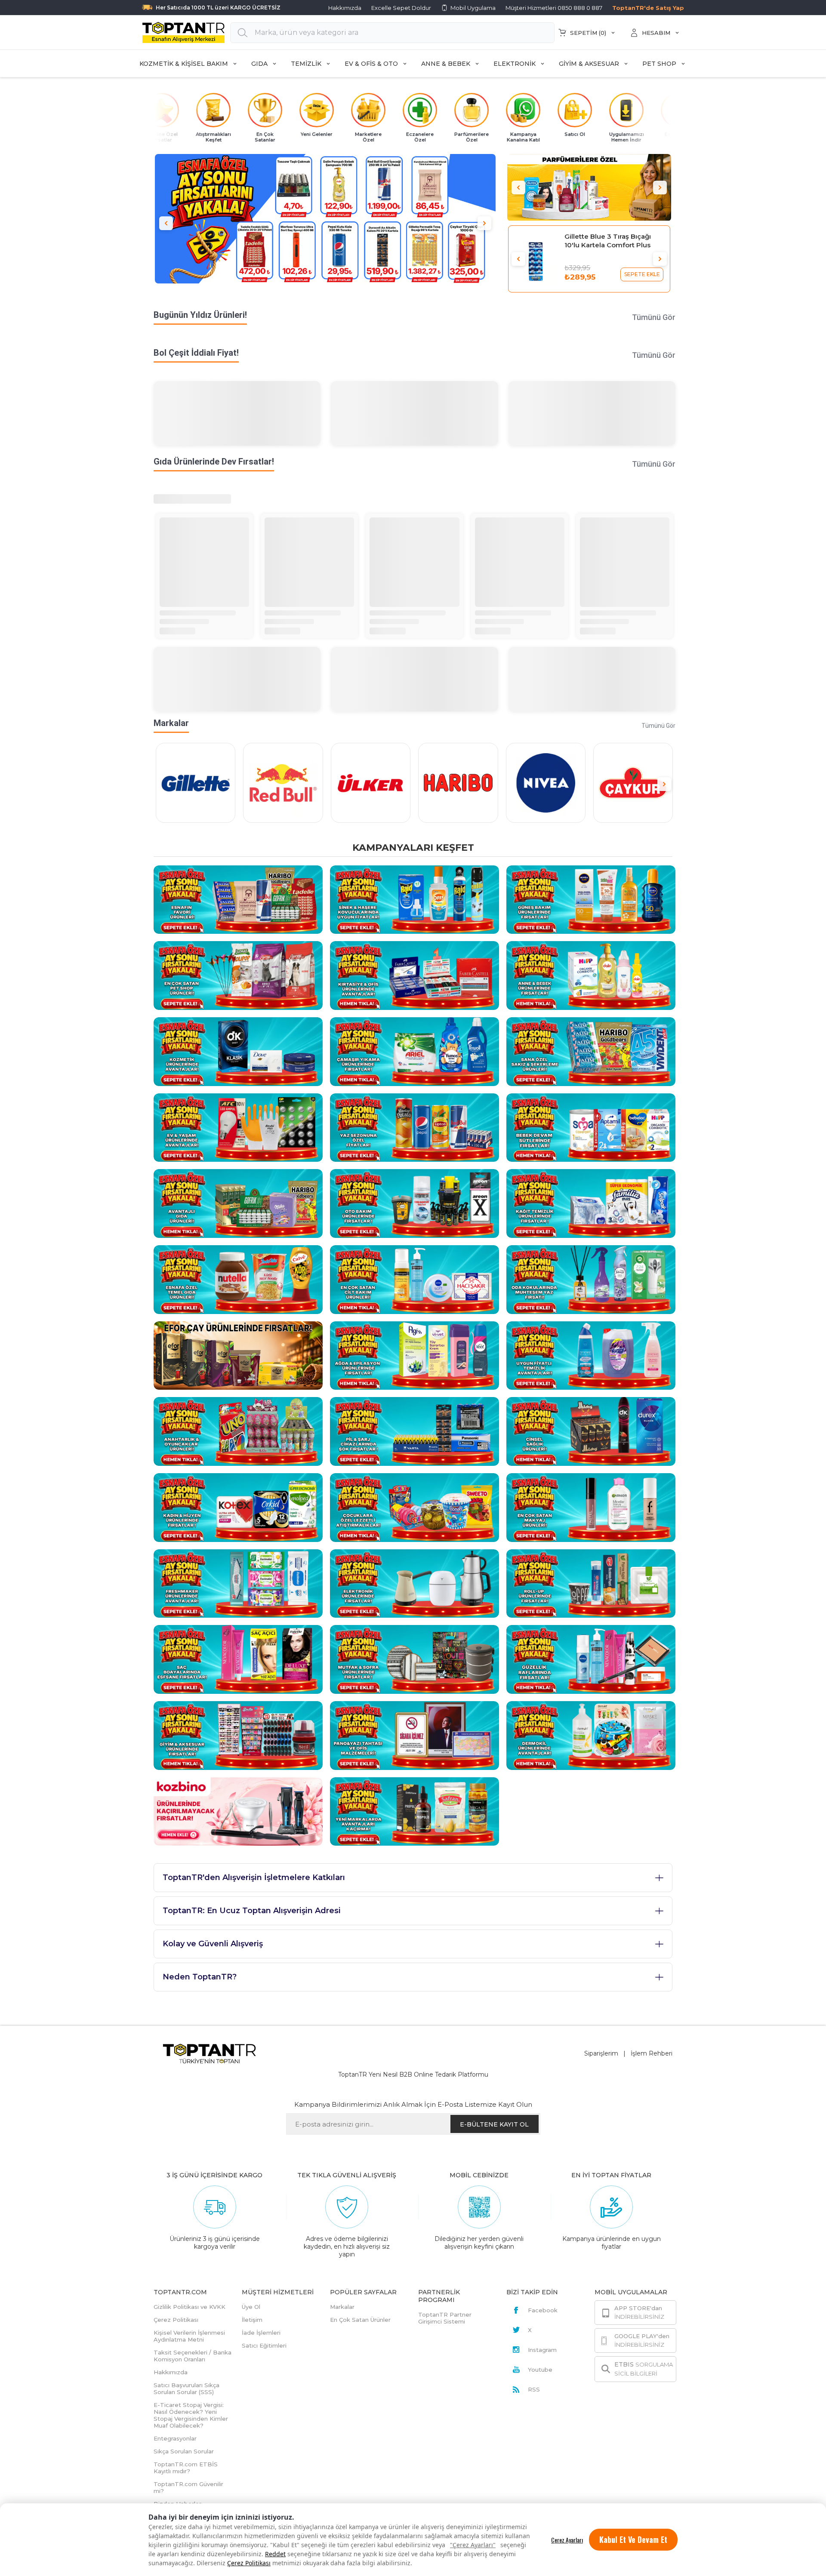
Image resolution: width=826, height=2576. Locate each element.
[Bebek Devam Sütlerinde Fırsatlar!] (591, 1127)
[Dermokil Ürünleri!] (591, 1735)
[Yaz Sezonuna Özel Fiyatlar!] (415, 1127)
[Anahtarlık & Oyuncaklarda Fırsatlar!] (238, 1431)
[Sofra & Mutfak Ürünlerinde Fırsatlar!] (415, 1659)
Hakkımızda (345, 8)
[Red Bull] (283, 783)
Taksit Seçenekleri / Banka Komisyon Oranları (193, 2356)
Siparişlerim (601, 2053)
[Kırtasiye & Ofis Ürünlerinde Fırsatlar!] (415, 975)
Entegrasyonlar (175, 2438)
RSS (534, 2389)
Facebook (543, 2310)
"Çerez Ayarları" (473, 2545)
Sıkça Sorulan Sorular (184, 2451)
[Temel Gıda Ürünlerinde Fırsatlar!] (238, 1279)
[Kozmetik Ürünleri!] (238, 1051)
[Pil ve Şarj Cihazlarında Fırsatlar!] (415, 1431)
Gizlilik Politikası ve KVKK (190, 2307)
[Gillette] (196, 783)
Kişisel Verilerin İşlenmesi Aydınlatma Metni (189, 2336)
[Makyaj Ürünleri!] (591, 1507)
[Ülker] (371, 783)
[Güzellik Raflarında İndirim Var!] (591, 1659)
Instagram (542, 2350)
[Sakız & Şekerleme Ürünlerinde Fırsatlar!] (591, 1051)
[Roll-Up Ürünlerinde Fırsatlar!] (591, 1583)
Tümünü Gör (654, 317)
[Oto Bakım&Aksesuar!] (415, 1203)
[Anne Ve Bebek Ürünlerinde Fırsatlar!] (591, 975)
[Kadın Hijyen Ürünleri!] (238, 1507)
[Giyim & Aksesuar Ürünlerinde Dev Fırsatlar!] (238, 1735)
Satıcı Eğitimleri (264, 2345)
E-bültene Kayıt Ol (494, 2124)
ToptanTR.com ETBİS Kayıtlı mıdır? (186, 2468)
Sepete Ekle (642, 274)
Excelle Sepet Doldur (401, 8)
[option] (325, 223)
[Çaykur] (633, 783)
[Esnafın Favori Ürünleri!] (238, 899)
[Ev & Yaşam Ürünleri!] (238, 1127)
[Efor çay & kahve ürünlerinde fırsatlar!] (238, 1355)
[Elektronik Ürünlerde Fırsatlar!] (415, 1583)
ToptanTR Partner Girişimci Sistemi (445, 2318)
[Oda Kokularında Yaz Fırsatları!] (591, 1279)
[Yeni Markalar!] (415, 1811)
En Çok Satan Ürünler (360, 2320)
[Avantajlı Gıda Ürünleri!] (238, 1203)
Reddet (275, 2554)
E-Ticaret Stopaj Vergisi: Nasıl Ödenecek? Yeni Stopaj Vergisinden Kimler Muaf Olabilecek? (191, 2415)
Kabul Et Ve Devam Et (633, 2539)
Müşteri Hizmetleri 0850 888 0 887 (554, 8)
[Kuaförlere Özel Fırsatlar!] (589, 187)
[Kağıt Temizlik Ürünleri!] (591, 1203)
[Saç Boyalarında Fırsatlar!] (238, 1659)
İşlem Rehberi (652, 2053)
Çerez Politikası (249, 2563)
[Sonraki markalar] (664, 784)
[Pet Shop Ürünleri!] (238, 975)
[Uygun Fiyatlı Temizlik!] (591, 1355)
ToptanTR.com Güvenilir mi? (188, 2487)
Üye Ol (251, 2307)
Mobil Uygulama (473, 8)
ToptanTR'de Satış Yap (648, 8)
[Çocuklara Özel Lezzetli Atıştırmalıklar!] (415, 1507)
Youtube (540, 2370)
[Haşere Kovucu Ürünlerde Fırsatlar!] (415, 899)
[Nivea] (546, 783)
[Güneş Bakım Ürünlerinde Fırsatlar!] (591, 899)
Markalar (342, 2307)
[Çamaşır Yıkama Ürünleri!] (415, 1051)
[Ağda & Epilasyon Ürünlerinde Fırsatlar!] (415, 1355)
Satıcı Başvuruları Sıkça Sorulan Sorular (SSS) (186, 2388)
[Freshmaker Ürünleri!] (238, 1583)
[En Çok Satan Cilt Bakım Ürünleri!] (415, 1279)
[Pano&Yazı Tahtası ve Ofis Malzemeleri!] (415, 1735)
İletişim (252, 2320)
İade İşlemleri (261, 2333)
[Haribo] (458, 783)
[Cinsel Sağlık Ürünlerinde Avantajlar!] (591, 1431)
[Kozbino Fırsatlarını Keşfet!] (238, 1811)
